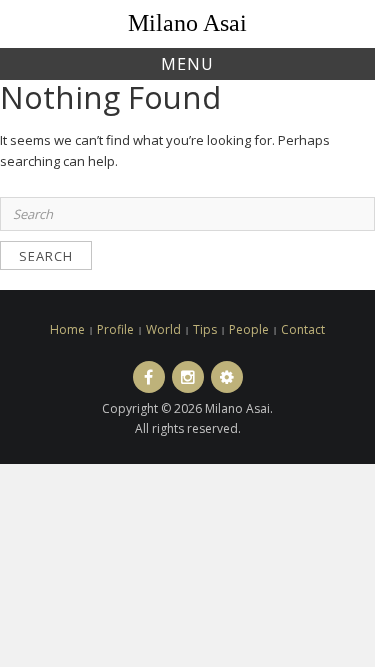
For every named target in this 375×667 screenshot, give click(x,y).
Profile (115, 329)
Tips (205, 329)
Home (67, 329)
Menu (187, 64)
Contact (303, 329)
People (249, 329)
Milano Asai (187, 23)
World (163, 329)
